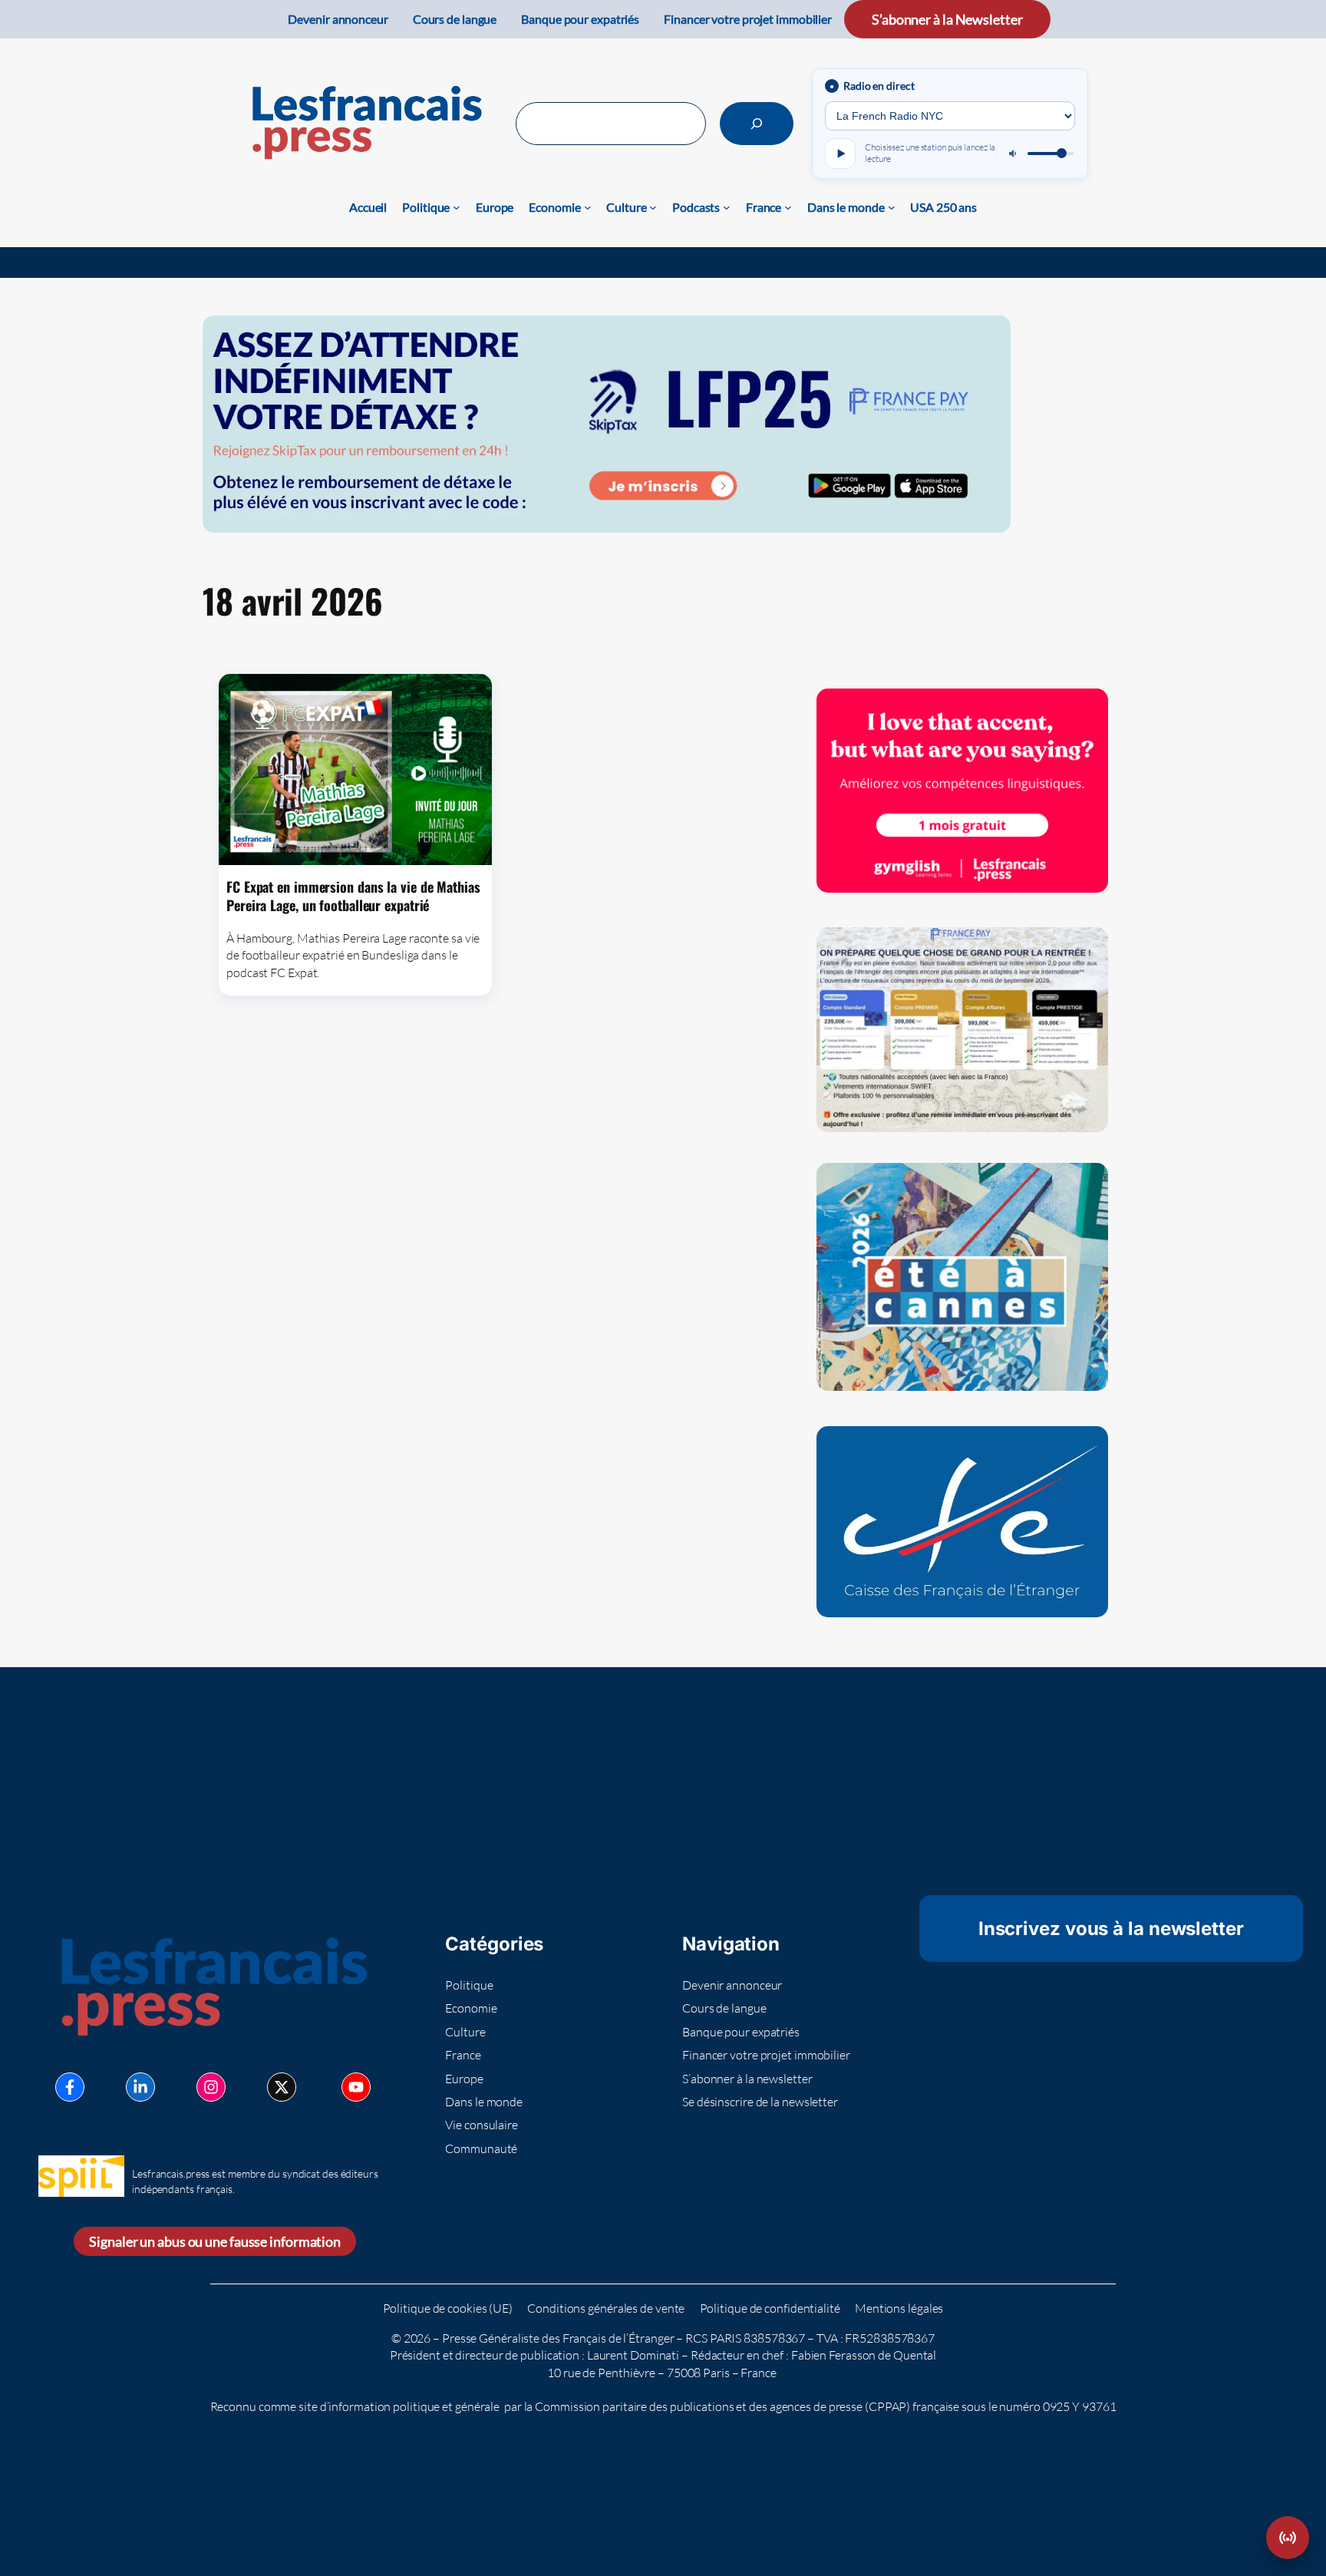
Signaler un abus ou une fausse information (215, 2241)
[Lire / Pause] (840, 154)
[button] (1288, 2538)
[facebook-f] (70, 2087)
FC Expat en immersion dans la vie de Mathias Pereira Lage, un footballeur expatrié (353, 896)
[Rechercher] (757, 124)
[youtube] (356, 2087)
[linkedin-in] (140, 2087)
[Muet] (1014, 154)
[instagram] (211, 2087)
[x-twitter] (282, 2087)
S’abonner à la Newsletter (947, 19)
